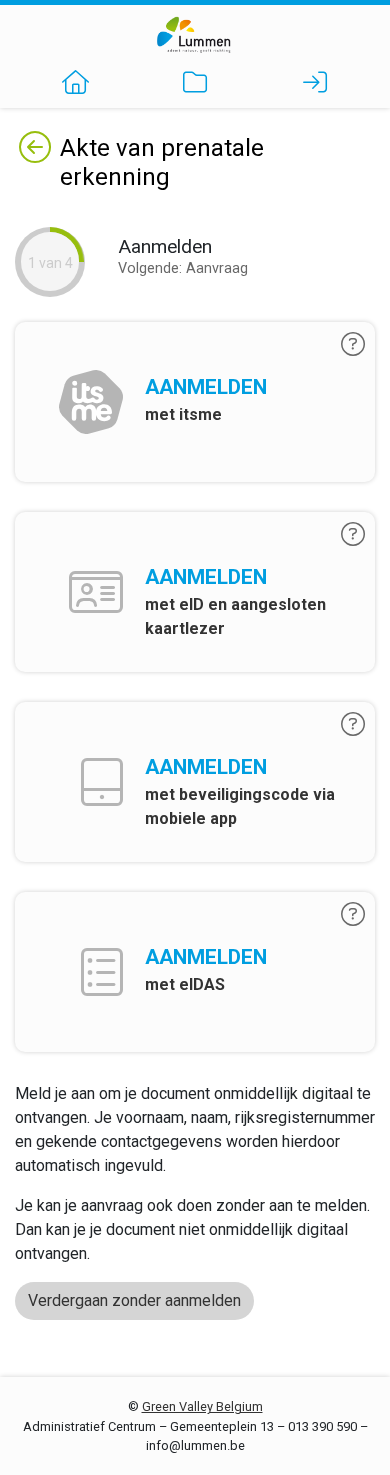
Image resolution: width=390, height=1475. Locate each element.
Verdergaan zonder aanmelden (134, 1300)
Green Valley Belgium (202, 1406)
